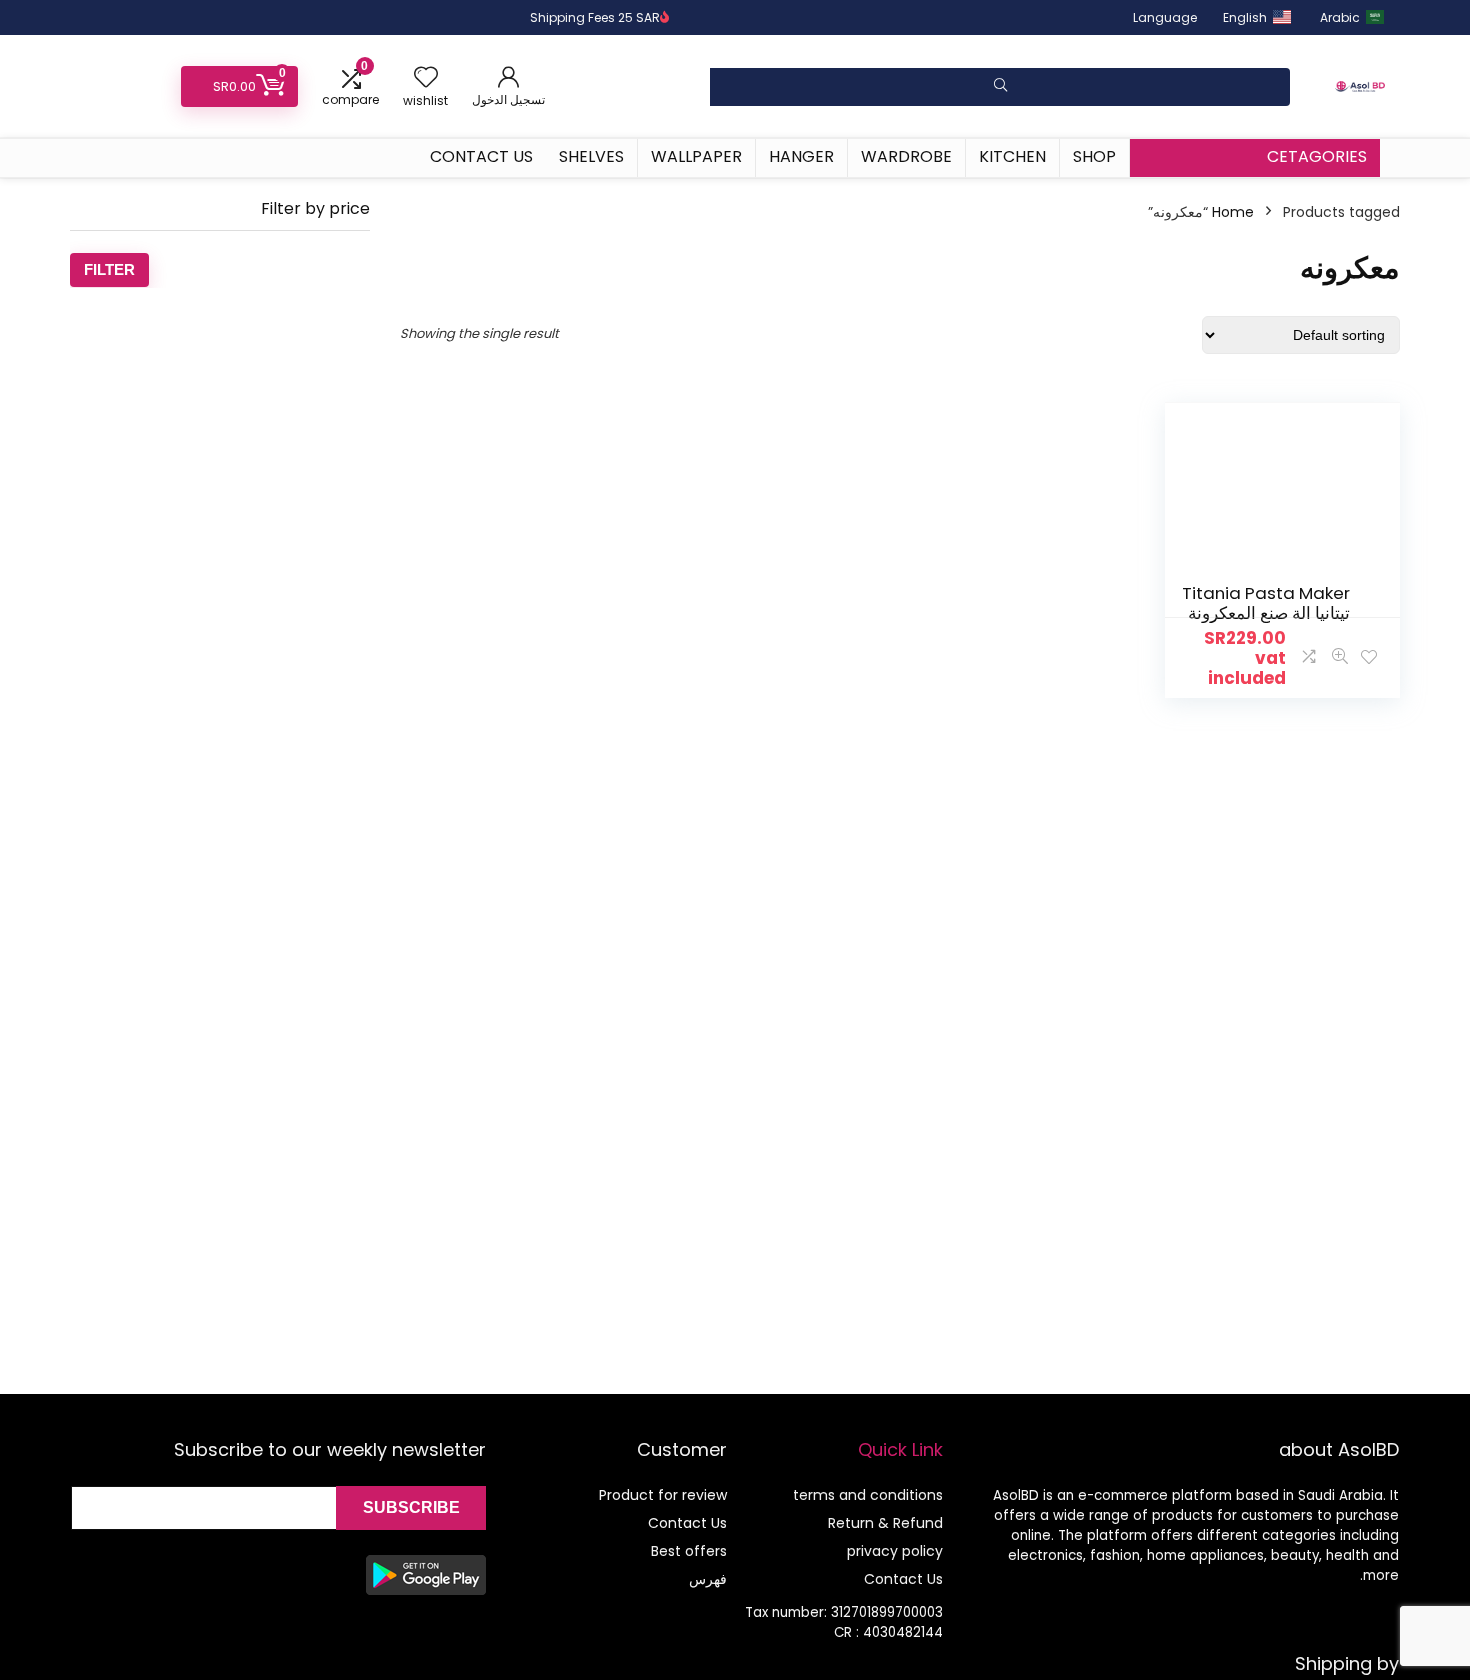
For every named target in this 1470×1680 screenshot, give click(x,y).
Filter (109, 269)
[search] (1000, 87)
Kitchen (1012, 156)
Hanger (801, 156)
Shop (1094, 156)
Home (1233, 212)
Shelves (591, 156)
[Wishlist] (426, 78)
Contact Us (481, 156)
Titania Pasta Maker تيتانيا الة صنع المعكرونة (1266, 603)
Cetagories (1317, 156)
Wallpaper (696, 156)
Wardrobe (906, 156)
